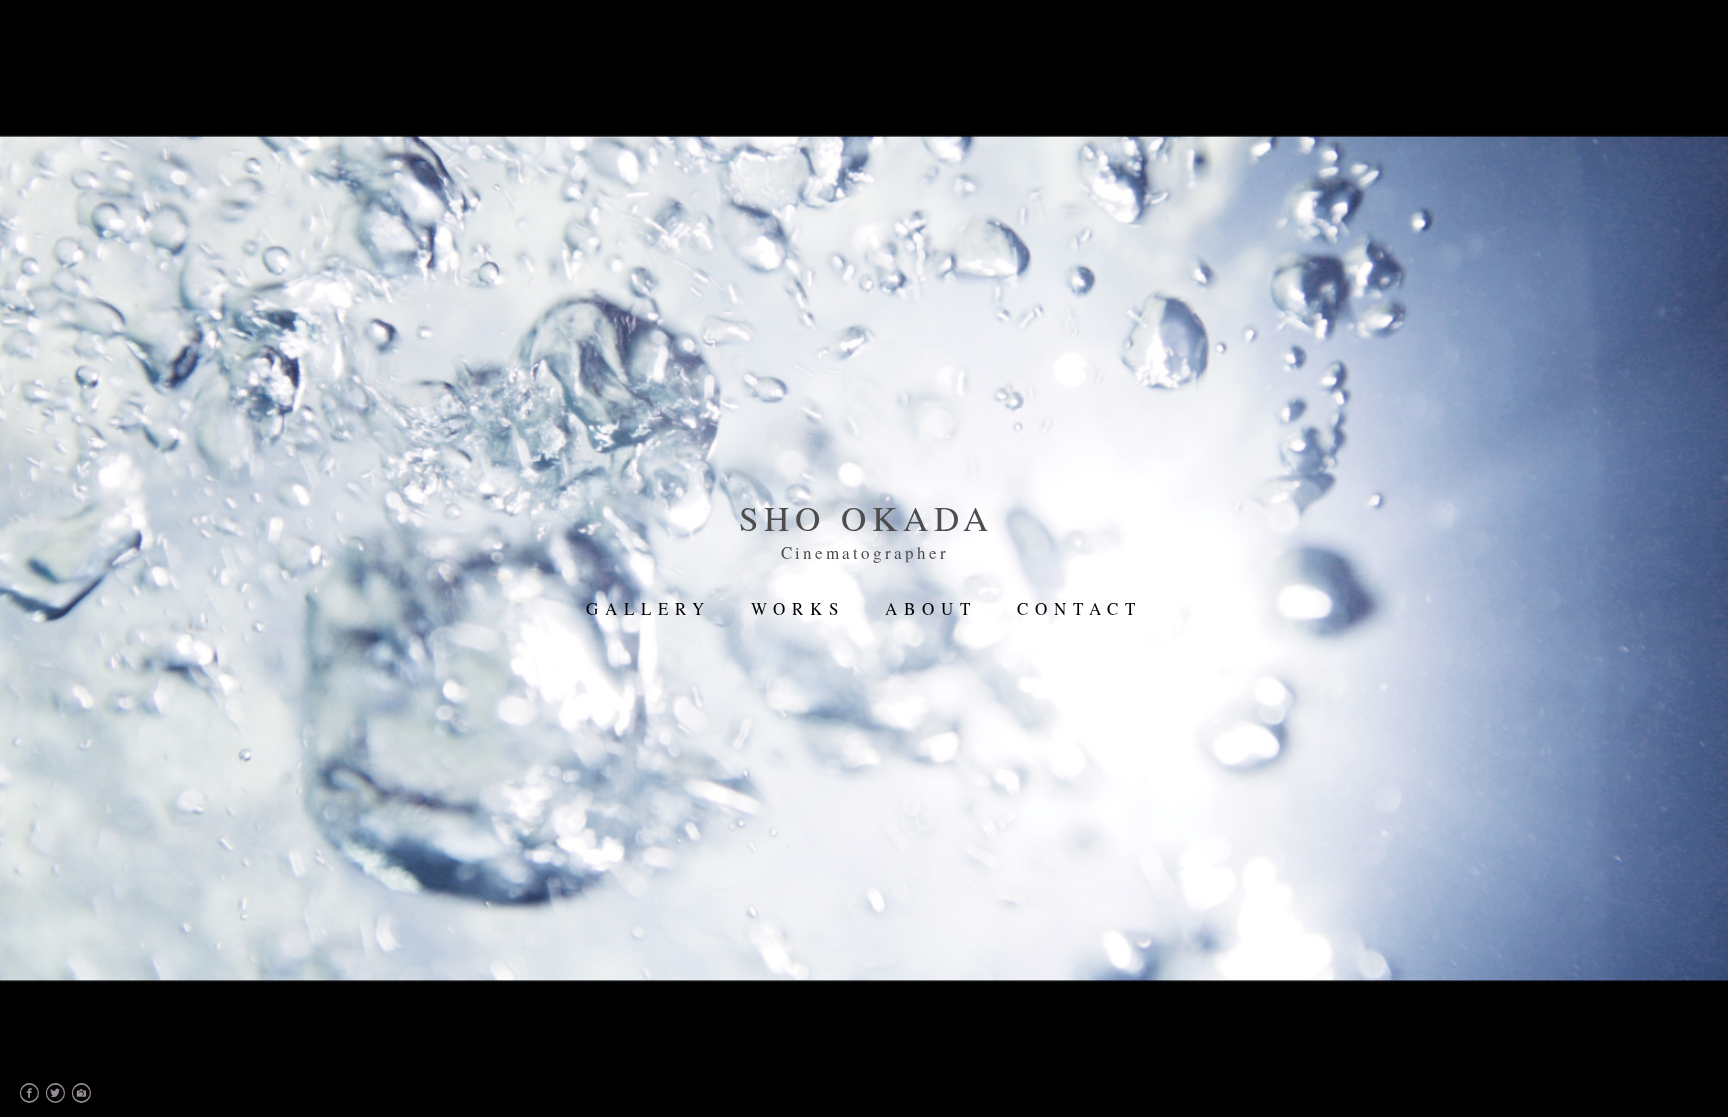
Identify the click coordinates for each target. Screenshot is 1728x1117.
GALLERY (648, 608)
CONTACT (1079, 608)
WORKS (798, 608)
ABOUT (931, 608)
